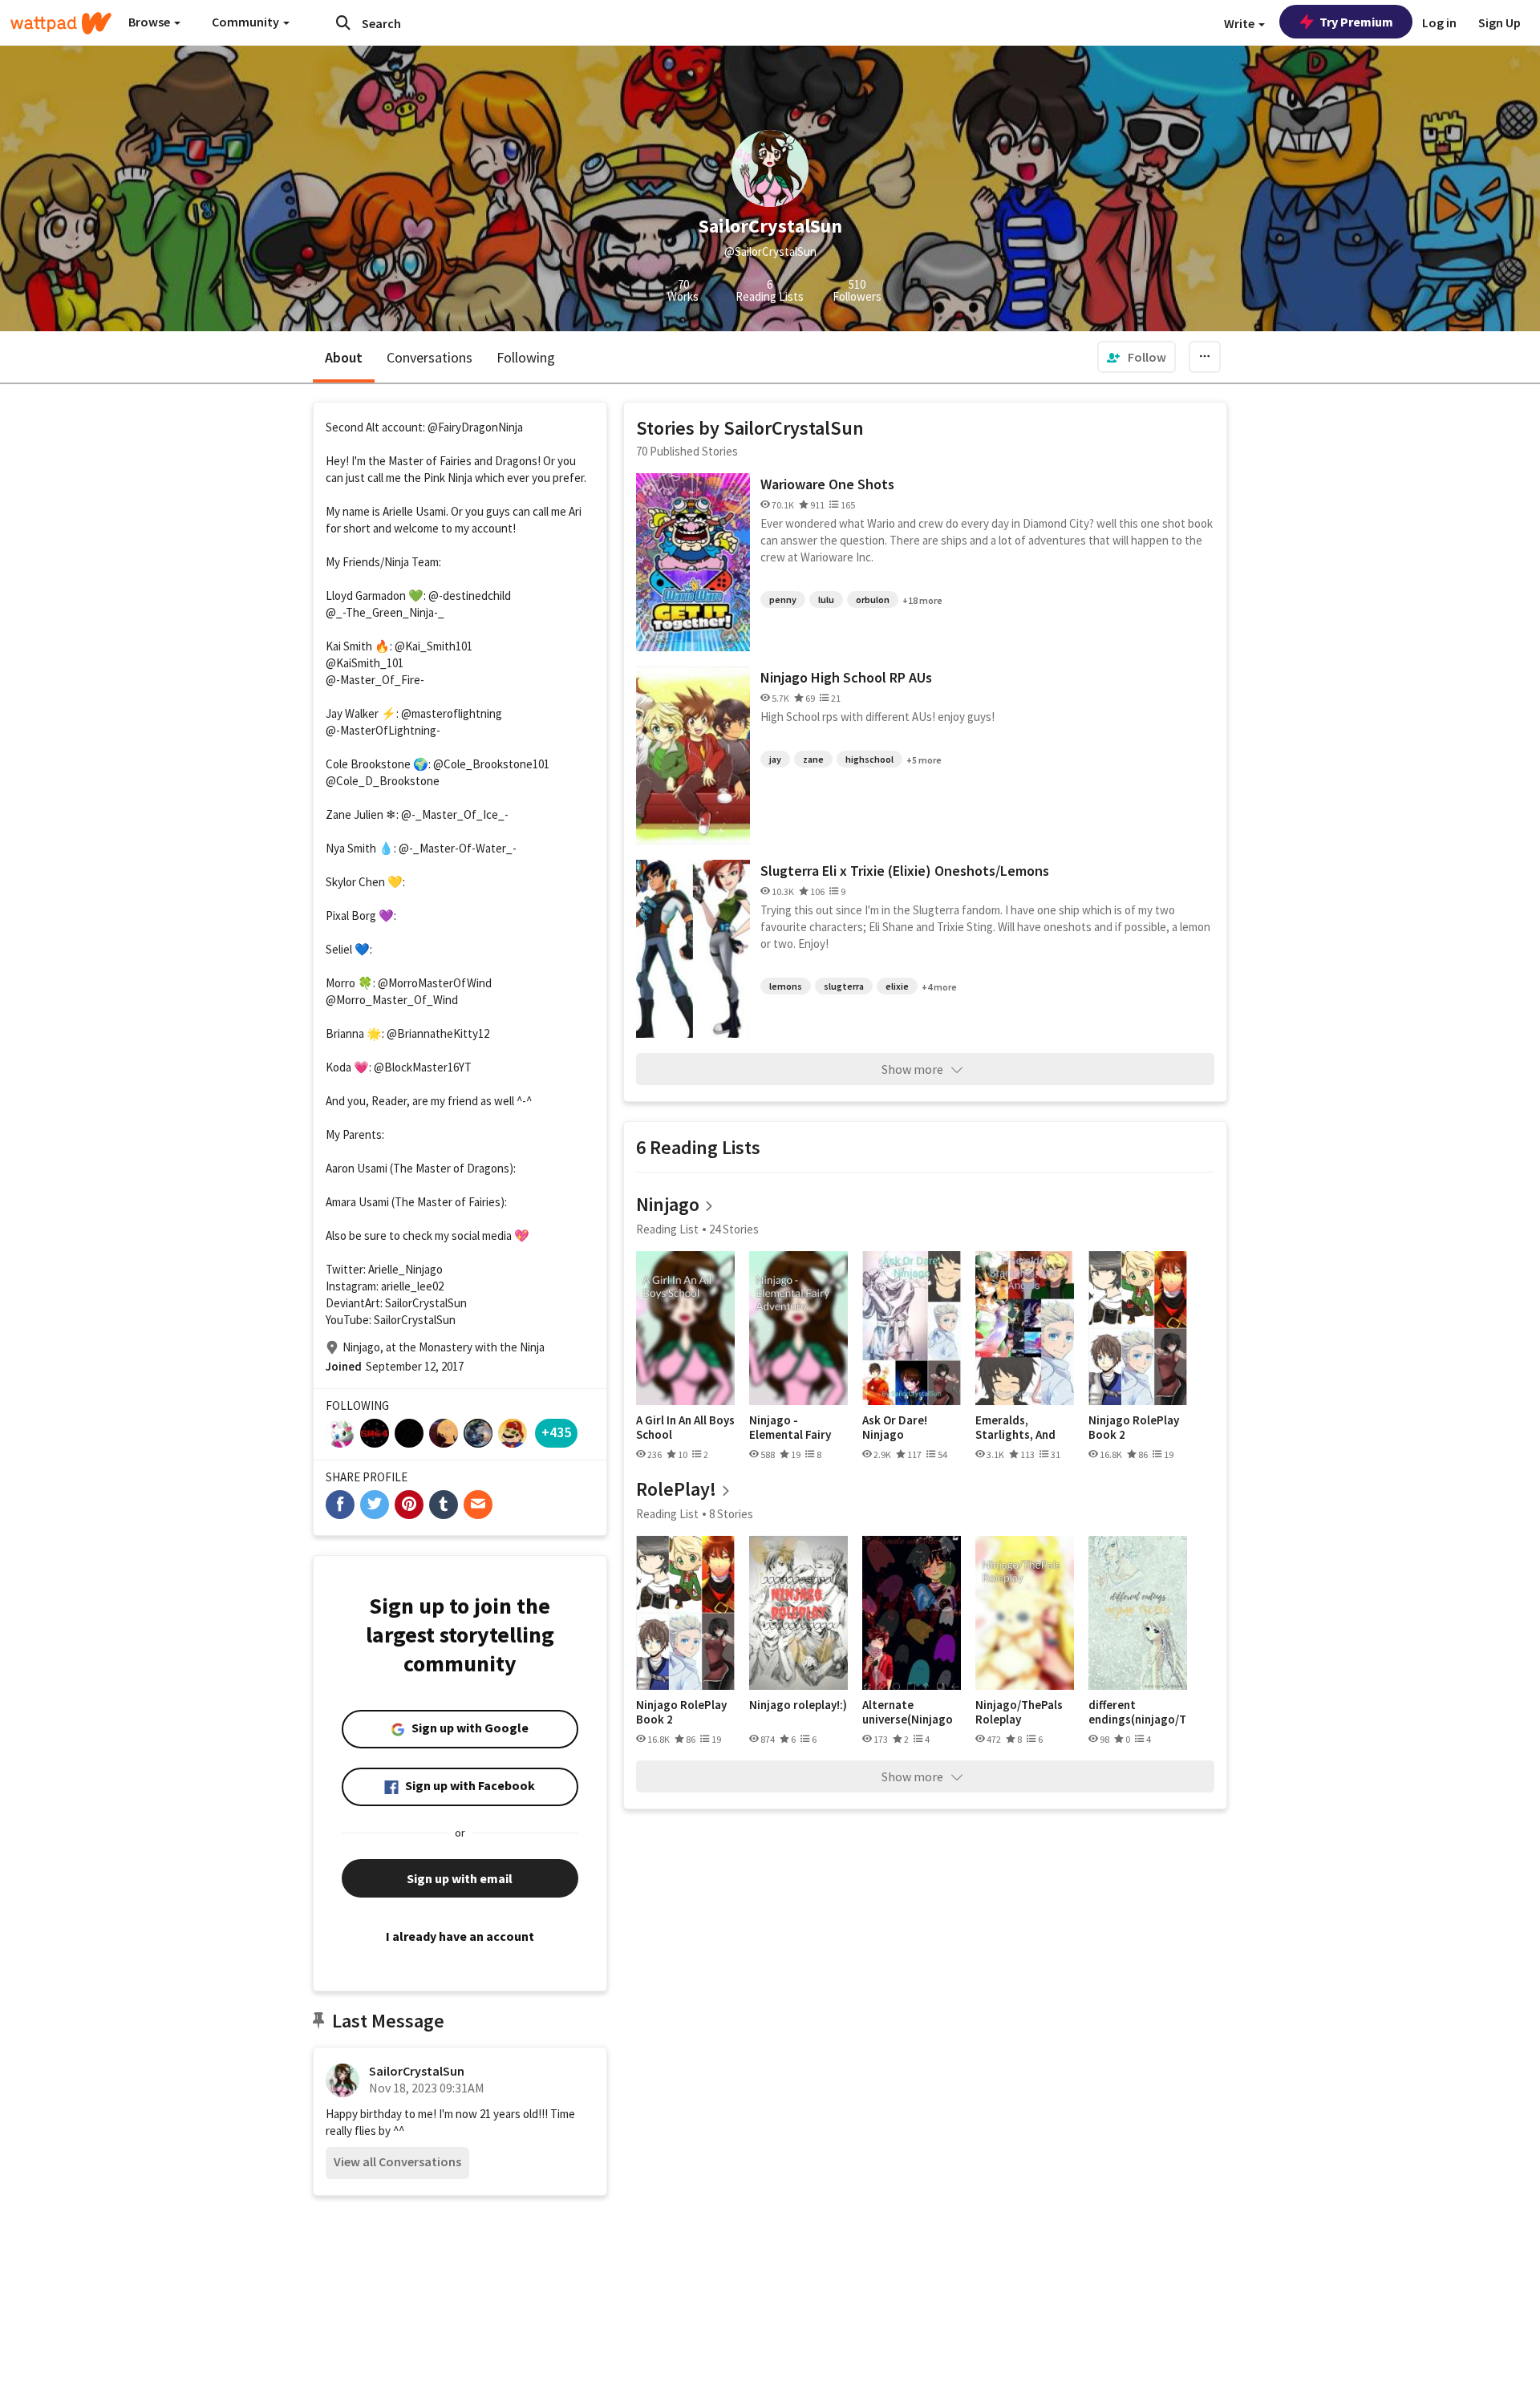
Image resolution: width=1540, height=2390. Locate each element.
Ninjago (668, 1204)
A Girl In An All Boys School (685, 1427)
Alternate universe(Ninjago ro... (908, 1712)
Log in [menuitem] (1439, 22)
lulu (826, 600)
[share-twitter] (375, 1505)
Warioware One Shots (827, 484)
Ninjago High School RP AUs (846, 677)
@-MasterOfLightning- (383, 730)
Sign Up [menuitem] (1499, 22)
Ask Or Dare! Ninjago (895, 1427)
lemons (786, 986)
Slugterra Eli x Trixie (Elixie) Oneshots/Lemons (905, 871)
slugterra (844, 986)
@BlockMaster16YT (423, 1067)
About (344, 357)
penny (783, 600)
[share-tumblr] (444, 1505)
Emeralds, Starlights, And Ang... (1015, 1427)
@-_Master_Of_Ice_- (455, 814)
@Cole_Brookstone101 (491, 764)
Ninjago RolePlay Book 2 (1134, 1427)
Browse (150, 22)
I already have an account (460, 1936)
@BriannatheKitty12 (438, 1033)
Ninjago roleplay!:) (798, 1705)
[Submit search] (343, 22)
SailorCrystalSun (417, 2071)
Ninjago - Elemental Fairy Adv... (790, 1427)
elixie (897, 986)
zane (813, 759)
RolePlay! (676, 1489)
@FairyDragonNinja (475, 427)
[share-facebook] (340, 1505)
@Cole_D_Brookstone (383, 781)
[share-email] (478, 1505)
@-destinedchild (470, 595)
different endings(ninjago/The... (1138, 1712)
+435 (556, 1432)
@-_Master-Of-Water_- (458, 848)
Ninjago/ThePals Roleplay (1019, 1712)
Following (526, 357)
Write (1240, 23)
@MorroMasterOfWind (435, 983)
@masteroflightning (452, 713)
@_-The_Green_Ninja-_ (385, 612)
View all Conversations (397, 2161)
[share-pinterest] (409, 1505)
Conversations (430, 357)
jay (775, 759)
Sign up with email (460, 1878)
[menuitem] (1137, 357)
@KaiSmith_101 (365, 663)
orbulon (873, 600)
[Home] (61, 23)
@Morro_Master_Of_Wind (392, 1000)
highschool (869, 759)
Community (247, 22)
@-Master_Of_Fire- (375, 680)
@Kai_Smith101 (434, 646)
